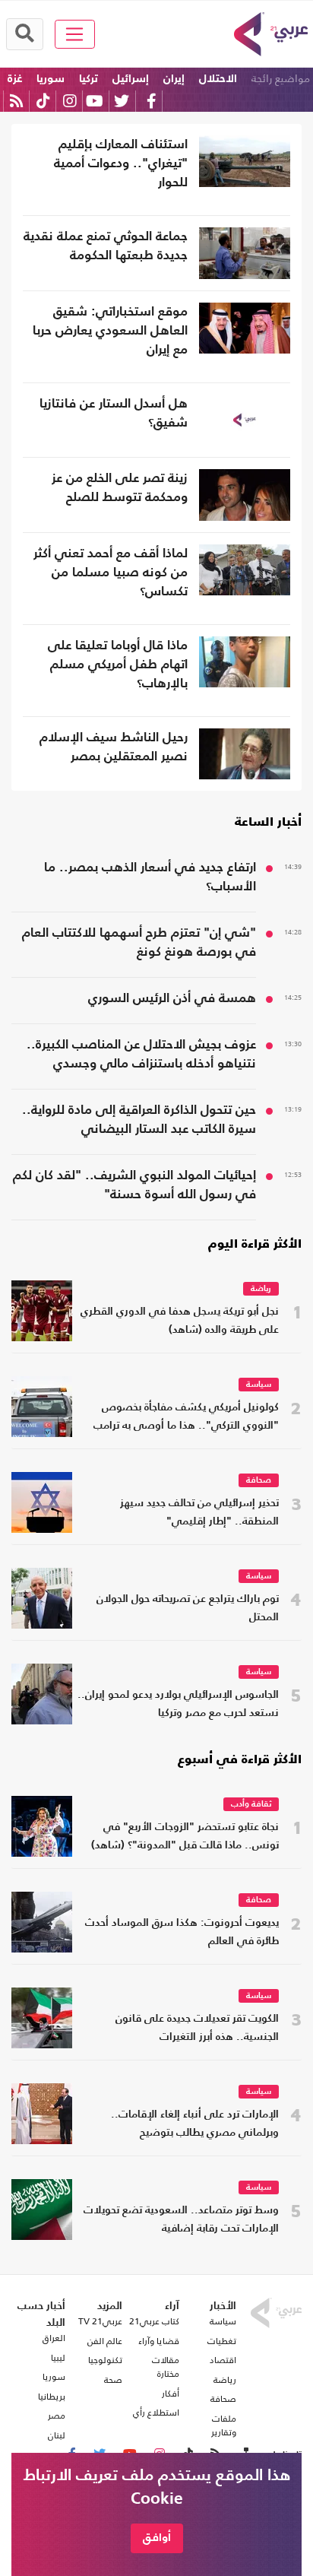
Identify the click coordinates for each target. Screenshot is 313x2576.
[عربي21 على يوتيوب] (94, 101)
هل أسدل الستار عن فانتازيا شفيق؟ (114, 414)
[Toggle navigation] (75, 34)
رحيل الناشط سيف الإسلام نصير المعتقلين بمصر (114, 747)
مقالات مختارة (166, 2367)
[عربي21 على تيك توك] (43, 101)
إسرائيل (131, 79)
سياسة (259, 1385)
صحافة (259, 1481)
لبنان (57, 2435)
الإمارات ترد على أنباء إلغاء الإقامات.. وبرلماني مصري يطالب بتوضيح (195, 2124)
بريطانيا (52, 2397)
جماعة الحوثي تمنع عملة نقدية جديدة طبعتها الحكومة (106, 246)
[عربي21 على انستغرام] (70, 101)
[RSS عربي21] (16, 101)
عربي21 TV (100, 2321)
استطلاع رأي (156, 2413)
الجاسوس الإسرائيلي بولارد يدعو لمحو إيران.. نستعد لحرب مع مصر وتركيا (178, 1704)
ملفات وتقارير (224, 2425)
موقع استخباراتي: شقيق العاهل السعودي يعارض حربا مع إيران (110, 331)
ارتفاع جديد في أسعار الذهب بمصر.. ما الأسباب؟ (150, 877)
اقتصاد (223, 2360)
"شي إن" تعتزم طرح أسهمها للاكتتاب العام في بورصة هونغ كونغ (139, 943)
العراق (54, 2338)
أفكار (171, 2394)
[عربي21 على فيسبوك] (151, 101)
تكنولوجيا (105, 2360)
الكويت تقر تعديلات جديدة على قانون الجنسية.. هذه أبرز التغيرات (197, 2028)
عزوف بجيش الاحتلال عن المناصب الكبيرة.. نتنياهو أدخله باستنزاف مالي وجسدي (141, 1055)
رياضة (261, 1289)
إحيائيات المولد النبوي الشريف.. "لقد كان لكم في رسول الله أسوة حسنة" (134, 1185)
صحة (113, 2380)
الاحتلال (218, 79)
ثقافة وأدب (251, 1805)
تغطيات (222, 2341)
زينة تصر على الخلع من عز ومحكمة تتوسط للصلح (120, 488)
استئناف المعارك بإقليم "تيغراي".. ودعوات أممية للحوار (121, 164)
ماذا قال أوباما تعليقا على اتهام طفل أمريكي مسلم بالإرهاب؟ (118, 665)
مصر (57, 2416)
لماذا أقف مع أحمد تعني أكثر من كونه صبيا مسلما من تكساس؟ (111, 573)
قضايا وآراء (159, 2341)
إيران (174, 79)
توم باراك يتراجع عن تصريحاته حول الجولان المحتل (188, 1608)
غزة (15, 79)
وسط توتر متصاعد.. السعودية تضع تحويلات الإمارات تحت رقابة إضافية (181, 2220)
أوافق (157, 2538)
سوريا (51, 79)
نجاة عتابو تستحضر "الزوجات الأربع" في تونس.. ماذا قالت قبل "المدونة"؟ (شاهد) (185, 1837)
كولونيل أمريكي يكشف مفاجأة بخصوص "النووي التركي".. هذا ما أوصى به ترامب (186, 1417)
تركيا (89, 79)
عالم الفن (105, 2341)
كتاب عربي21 (154, 2321)
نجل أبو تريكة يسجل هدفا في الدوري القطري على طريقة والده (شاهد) (180, 1321)
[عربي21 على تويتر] (122, 101)
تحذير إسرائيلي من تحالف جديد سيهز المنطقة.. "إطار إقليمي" (199, 1513)
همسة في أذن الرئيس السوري (172, 999)
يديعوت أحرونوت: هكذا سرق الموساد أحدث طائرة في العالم (182, 1932)
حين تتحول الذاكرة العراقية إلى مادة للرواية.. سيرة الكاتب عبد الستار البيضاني (139, 1120)
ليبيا (58, 2358)
